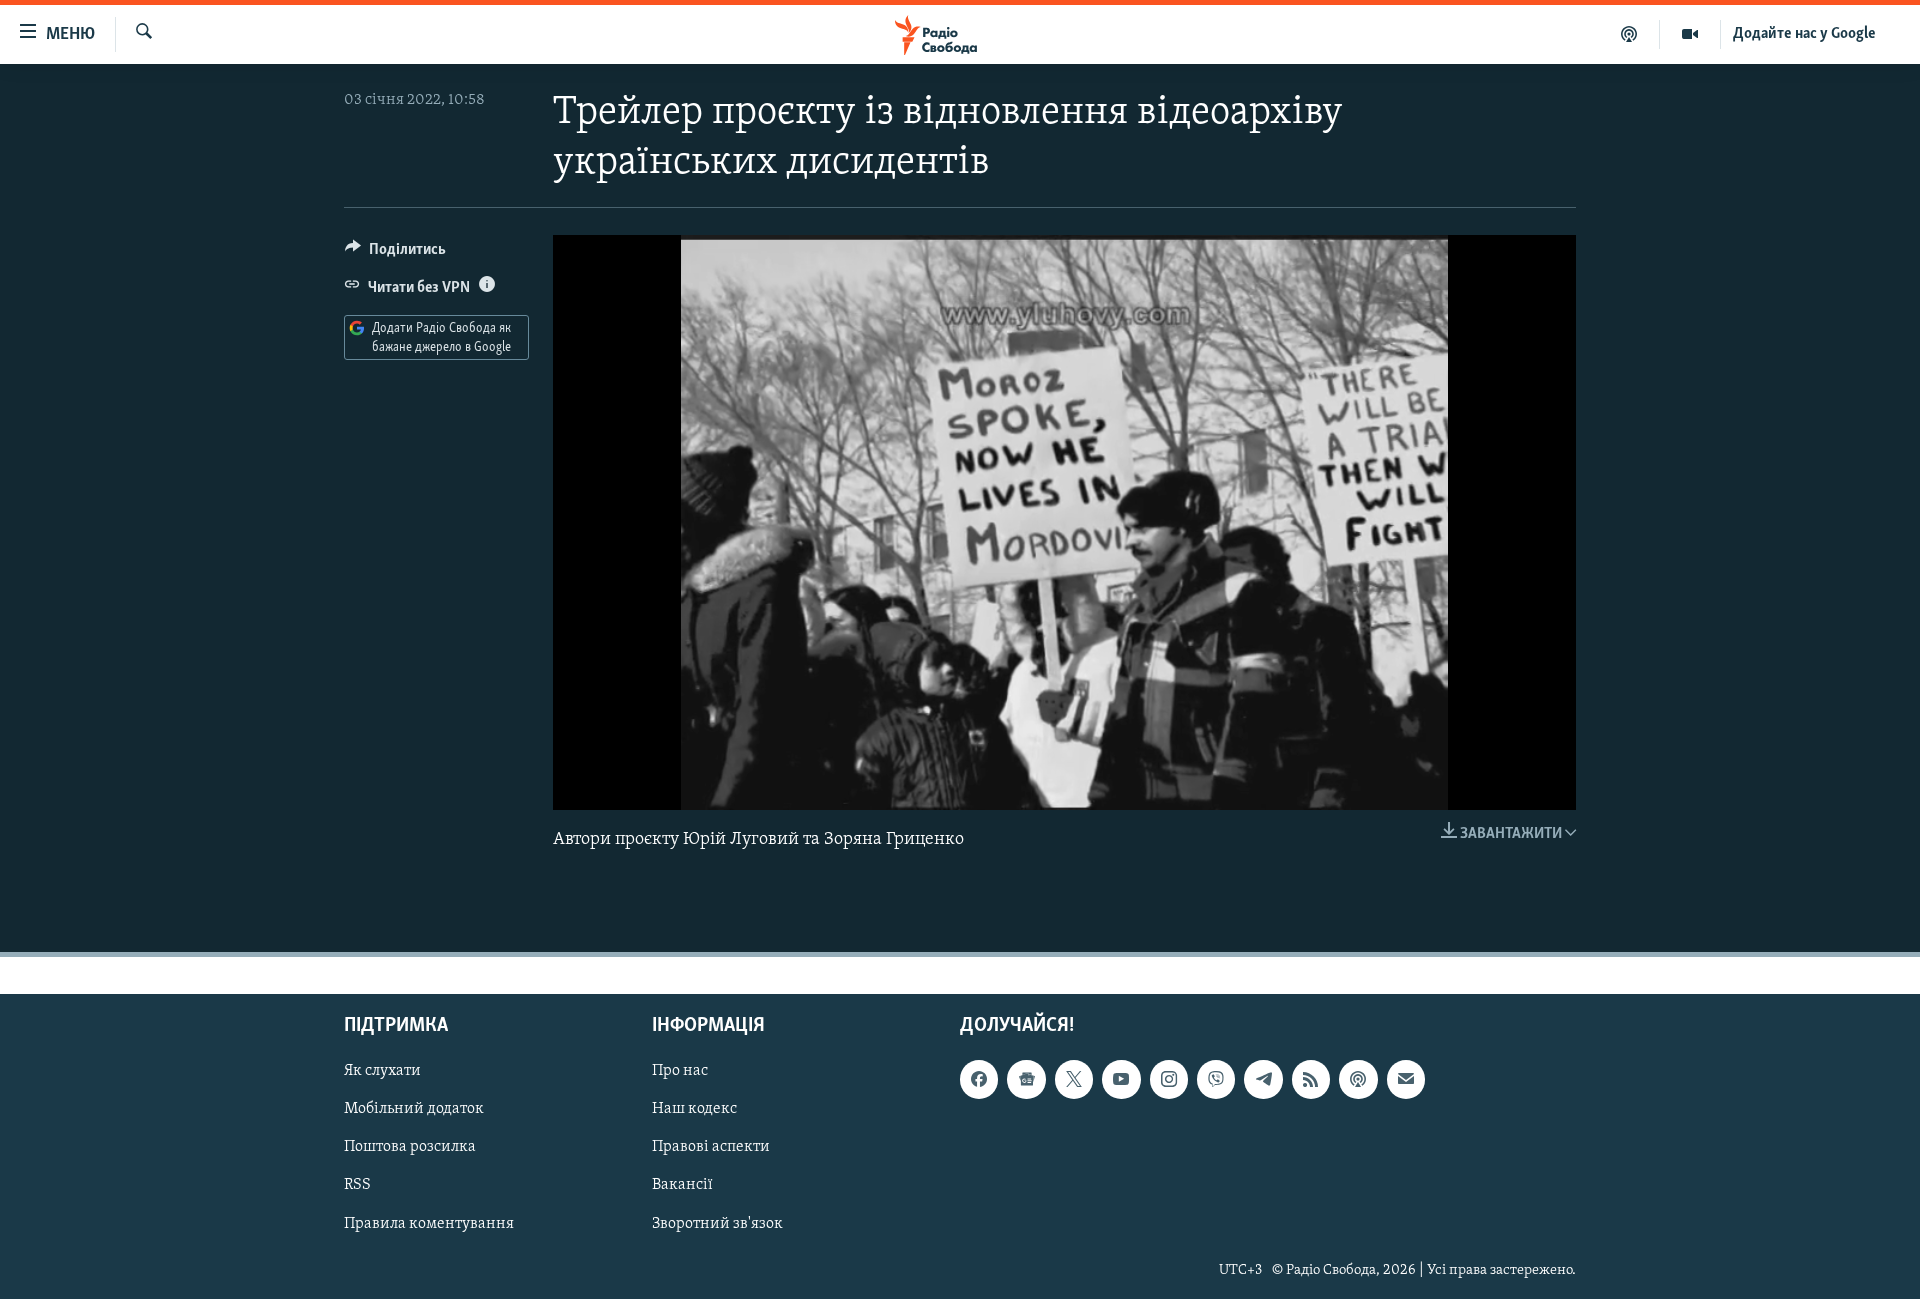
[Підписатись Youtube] (1121, 1079)
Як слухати (382, 1071)
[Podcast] (1358, 1079)
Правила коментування (429, 1224)
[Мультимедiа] (1690, 34)
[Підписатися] (1406, 1079)
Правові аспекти (711, 1148)
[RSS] (1311, 1079)
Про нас (680, 1071)
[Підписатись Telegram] (1263, 1079)
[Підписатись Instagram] (1169, 1079)
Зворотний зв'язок (717, 1224)
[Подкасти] (1629, 34)
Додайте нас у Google (1804, 34)
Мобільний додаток (414, 1109)
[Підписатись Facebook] (979, 1079)
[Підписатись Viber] (1216, 1079)
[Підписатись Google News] (1026, 1079)
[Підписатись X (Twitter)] (1074, 1079)
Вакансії (682, 1186)
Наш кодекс (694, 1109)
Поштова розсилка (410, 1148)
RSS (357, 1186)
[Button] (395, 254)
